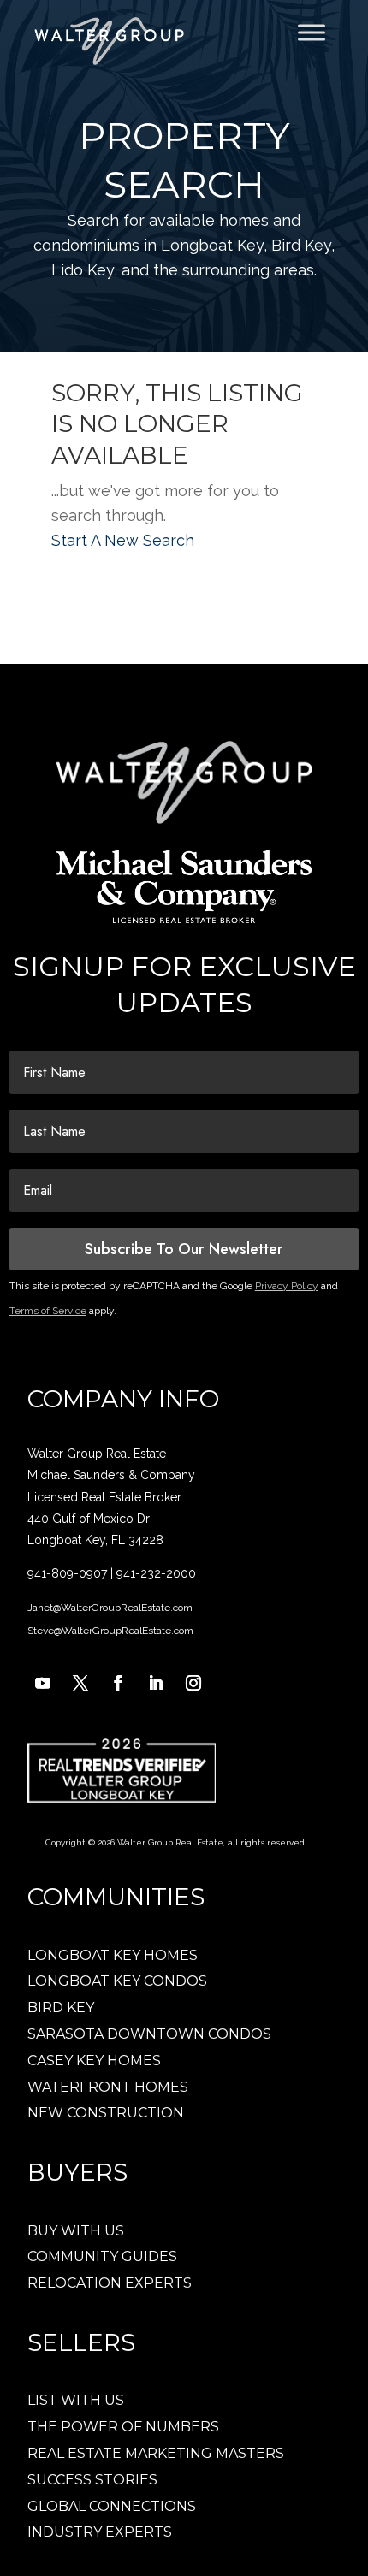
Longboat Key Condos (117, 1981)
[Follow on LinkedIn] (156, 1683)
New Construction (106, 2113)
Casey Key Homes (94, 2061)
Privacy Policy (287, 1286)
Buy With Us (76, 2231)
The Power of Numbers (123, 2427)
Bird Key (61, 2008)
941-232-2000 (156, 1573)
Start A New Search (123, 540)
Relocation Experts (110, 2283)
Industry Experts (100, 2532)
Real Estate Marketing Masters (156, 2453)
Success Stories (92, 2480)
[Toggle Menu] (312, 32)
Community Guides (102, 2256)
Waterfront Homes (108, 2087)
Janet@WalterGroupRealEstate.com (110, 1608)
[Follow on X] (80, 1683)
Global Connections (112, 2506)
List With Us (76, 2400)
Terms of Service (48, 1311)
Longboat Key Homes (113, 1955)
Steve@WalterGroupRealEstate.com (110, 1631)
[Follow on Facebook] (118, 1683)
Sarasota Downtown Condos (149, 2034)
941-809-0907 (67, 1573)
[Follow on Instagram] (193, 1683)
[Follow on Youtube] (43, 1683)
